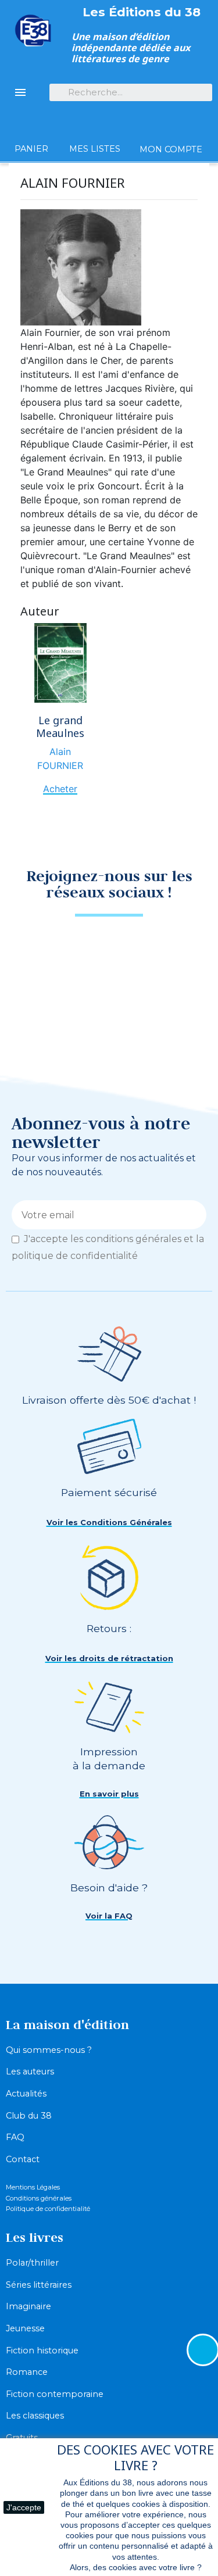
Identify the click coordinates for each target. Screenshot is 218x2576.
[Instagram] (130, 950)
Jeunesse (25, 2328)
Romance (27, 2372)
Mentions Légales (33, 2187)
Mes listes (95, 149)
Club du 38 (29, 2116)
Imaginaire (28, 2306)
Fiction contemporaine (55, 2394)
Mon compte (171, 149)
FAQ (15, 2137)
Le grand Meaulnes (60, 727)
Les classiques (35, 2416)
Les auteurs (30, 2071)
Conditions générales (39, 2198)
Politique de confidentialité (48, 2209)
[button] (109, 1523)
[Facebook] (89, 950)
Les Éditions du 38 (142, 12)
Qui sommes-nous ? (49, 2050)
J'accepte (24, 2507)
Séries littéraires (39, 2285)
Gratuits (22, 2438)
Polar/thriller (32, 2263)
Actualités (26, 2094)
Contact (23, 2159)
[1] (193, 1215)
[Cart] (31, 128)
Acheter (60, 789)
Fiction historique (42, 2350)
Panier (31, 149)
